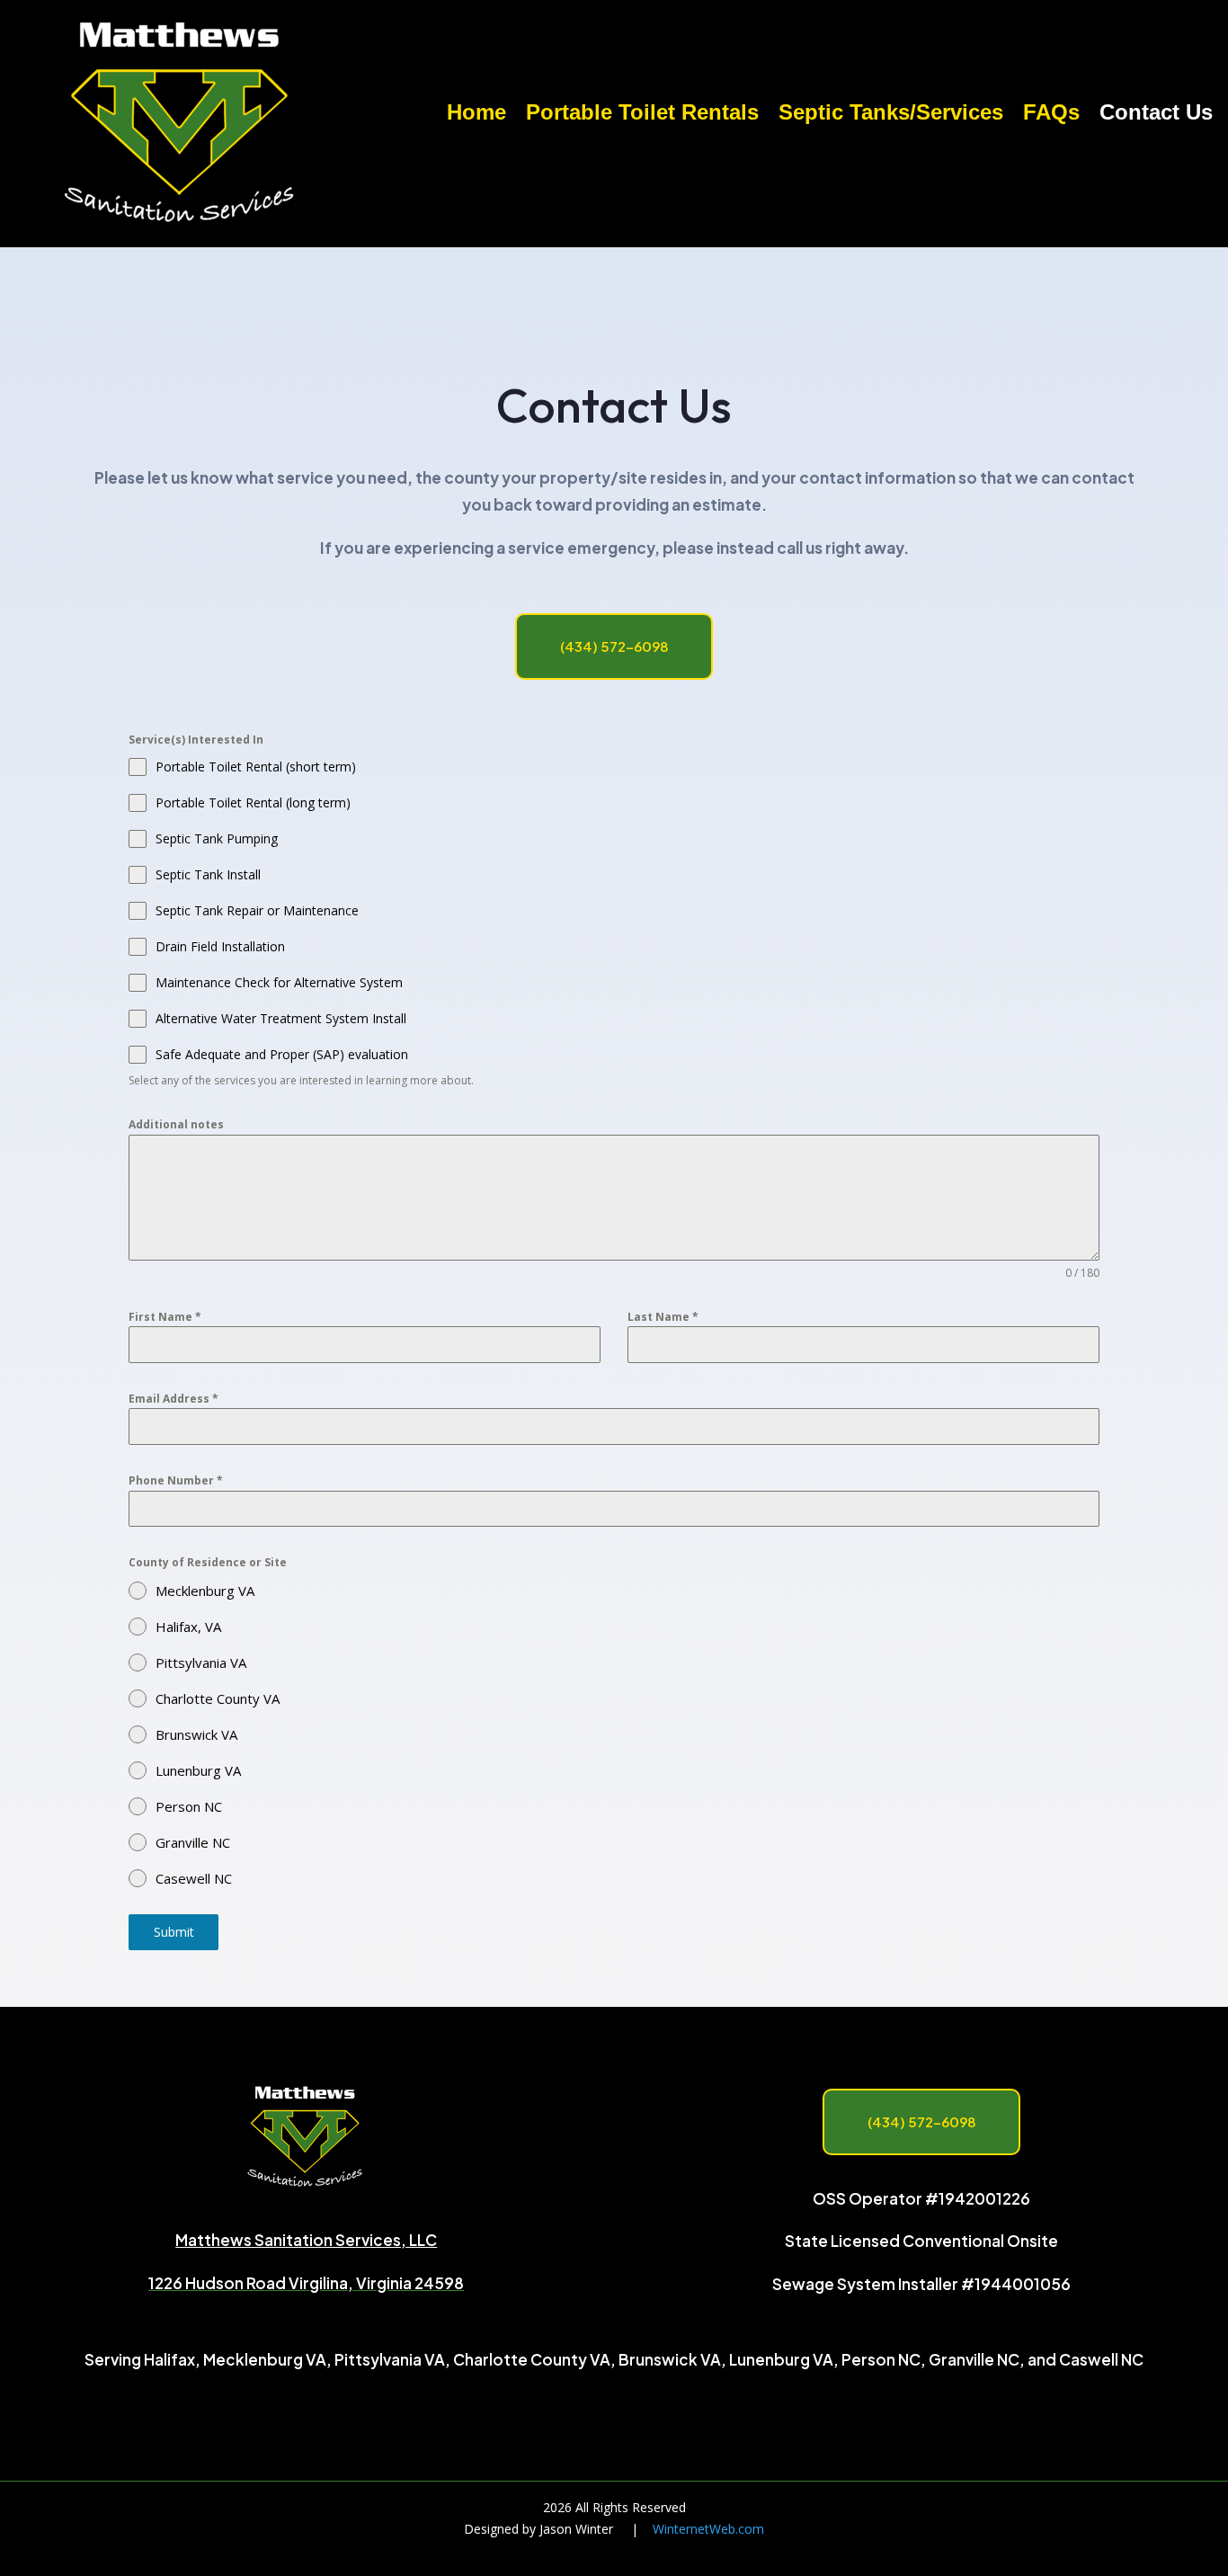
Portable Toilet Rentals (642, 115)
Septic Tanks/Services (891, 115)
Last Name (663, 1317)
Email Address (174, 1399)
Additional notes (176, 1124)
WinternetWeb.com (708, 2529)
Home (476, 115)
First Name (165, 1317)
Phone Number (176, 1480)
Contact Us (1156, 115)
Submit (174, 1932)
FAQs (1051, 115)
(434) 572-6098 (614, 646)
